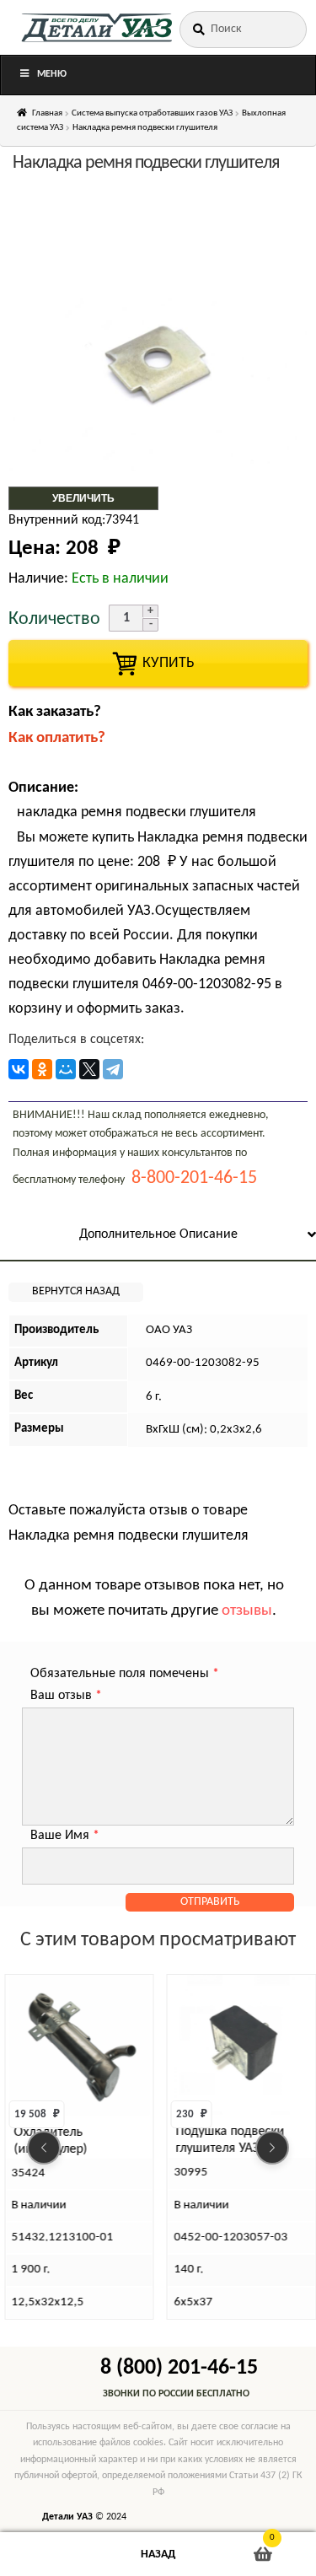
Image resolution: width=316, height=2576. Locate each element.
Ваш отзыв (66, 1696)
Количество (54, 619)
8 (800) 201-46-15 (179, 2368)
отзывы (247, 1611)
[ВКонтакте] (19, 1069)
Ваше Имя (65, 1836)
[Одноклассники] (42, 1069)
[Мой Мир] (66, 1069)
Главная (47, 113)
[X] (89, 1069)
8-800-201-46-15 (194, 1178)
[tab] (158, 1236)
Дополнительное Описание (158, 1234)
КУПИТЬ (158, 663)
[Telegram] (113, 1069)
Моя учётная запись (53, 2554)
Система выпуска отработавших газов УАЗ (152, 113)
